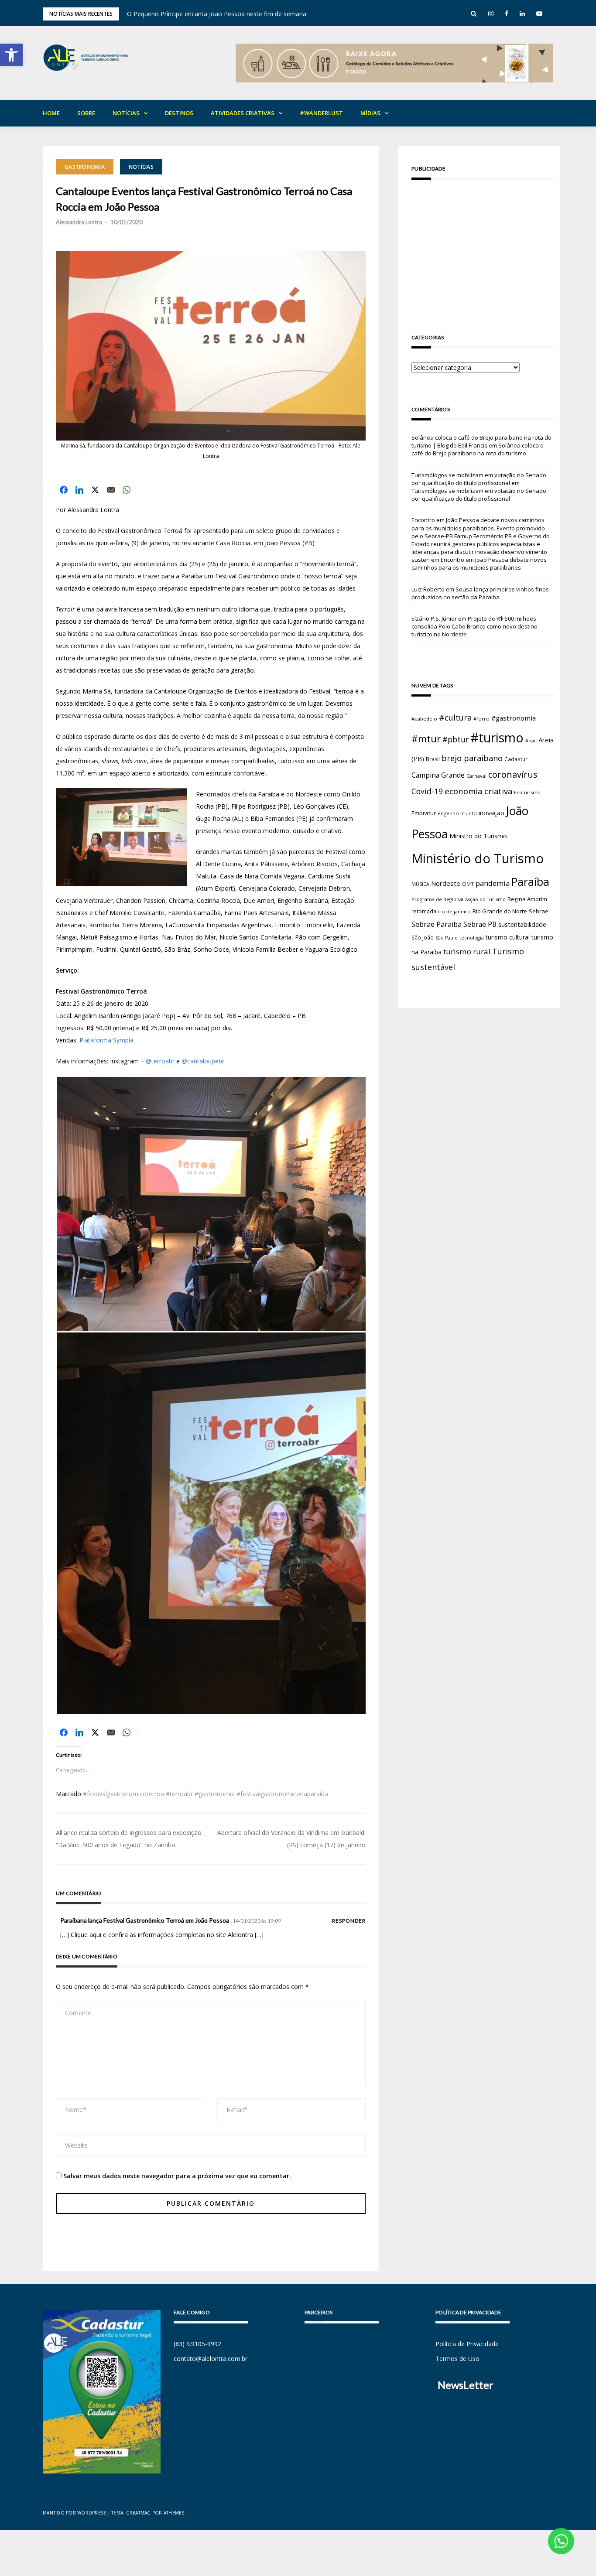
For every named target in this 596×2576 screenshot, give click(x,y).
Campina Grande (438, 775)
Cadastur (516, 759)
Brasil (433, 759)
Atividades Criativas (243, 113)
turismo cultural (508, 937)
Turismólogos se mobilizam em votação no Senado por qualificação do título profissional (479, 479)
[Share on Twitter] (95, 490)
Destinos (179, 113)
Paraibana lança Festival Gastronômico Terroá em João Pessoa (145, 1920)
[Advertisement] (483, 247)
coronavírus (513, 774)
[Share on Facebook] (64, 490)
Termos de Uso (457, 2359)
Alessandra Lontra (79, 222)
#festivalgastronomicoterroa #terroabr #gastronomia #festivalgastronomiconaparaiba (206, 1794)
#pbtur (456, 740)
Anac (531, 741)
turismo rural (467, 951)
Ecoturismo (527, 792)
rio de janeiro (454, 911)
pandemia (493, 883)
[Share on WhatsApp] (127, 490)
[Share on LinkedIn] (79, 490)
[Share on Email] (111, 490)
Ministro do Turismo (478, 836)
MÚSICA (420, 884)
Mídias (370, 113)
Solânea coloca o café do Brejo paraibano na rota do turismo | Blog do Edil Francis (481, 441)
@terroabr (160, 1061)
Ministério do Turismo (478, 858)
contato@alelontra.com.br (211, 2359)
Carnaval (476, 776)
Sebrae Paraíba (437, 924)
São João (423, 937)
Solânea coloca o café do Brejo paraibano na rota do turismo (478, 449)
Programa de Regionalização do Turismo (459, 899)
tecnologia (472, 938)
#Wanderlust (321, 113)
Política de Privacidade (467, 2344)
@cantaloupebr (203, 1061)
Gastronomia (85, 167)
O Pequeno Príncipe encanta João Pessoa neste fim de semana (217, 14)
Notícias (126, 113)
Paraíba (530, 882)
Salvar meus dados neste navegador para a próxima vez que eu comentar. (177, 2176)
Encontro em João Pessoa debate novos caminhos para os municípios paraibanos (479, 564)
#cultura (455, 717)
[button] (11, 55)
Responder (349, 1921)
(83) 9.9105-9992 (197, 2344)
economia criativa (478, 791)
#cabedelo (424, 719)
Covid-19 (427, 791)
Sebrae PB (480, 924)
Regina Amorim (527, 899)
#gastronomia (514, 718)
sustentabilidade (522, 924)
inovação (492, 813)
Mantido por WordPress (74, 2513)
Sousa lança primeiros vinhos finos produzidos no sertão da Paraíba (480, 593)
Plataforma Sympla (107, 1040)
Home (51, 113)
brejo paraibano (472, 758)
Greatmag (139, 2513)
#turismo (497, 738)
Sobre (86, 113)
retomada (424, 911)
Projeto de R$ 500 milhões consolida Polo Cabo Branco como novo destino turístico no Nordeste (474, 626)
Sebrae (539, 911)
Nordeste (446, 883)
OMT (468, 884)
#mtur (426, 738)
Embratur (424, 813)
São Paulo (447, 938)
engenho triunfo (457, 813)
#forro (481, 719)
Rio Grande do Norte (500, 911)
